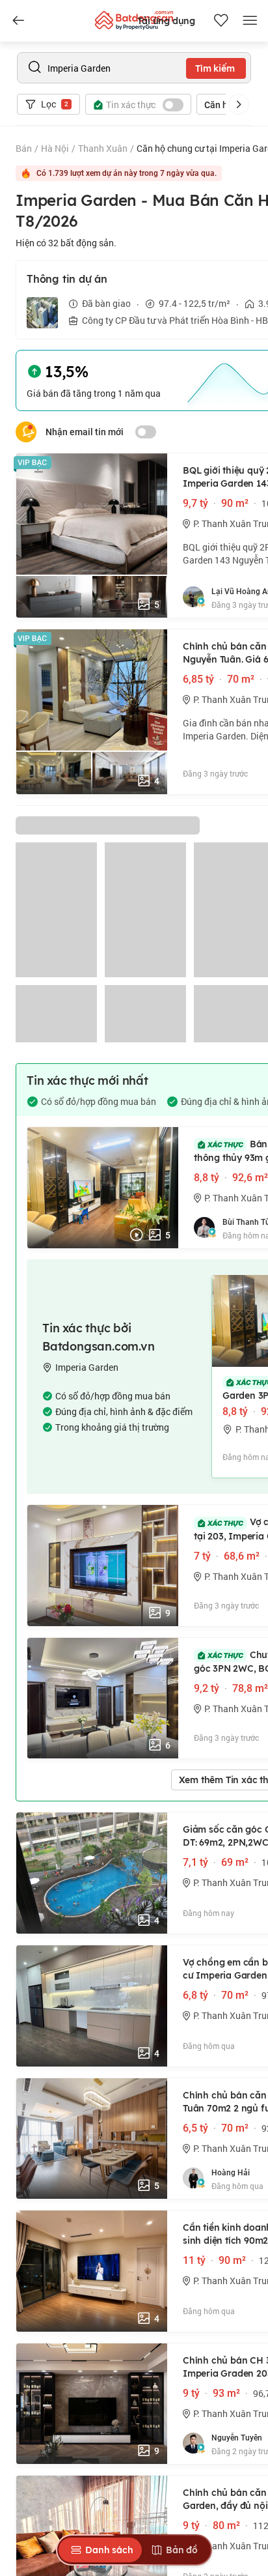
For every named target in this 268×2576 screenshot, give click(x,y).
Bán (24, 148)
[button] (239, 104)
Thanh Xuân (103, 148)
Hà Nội (55, 148)
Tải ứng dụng (166, 21)
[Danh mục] (18, 21)
